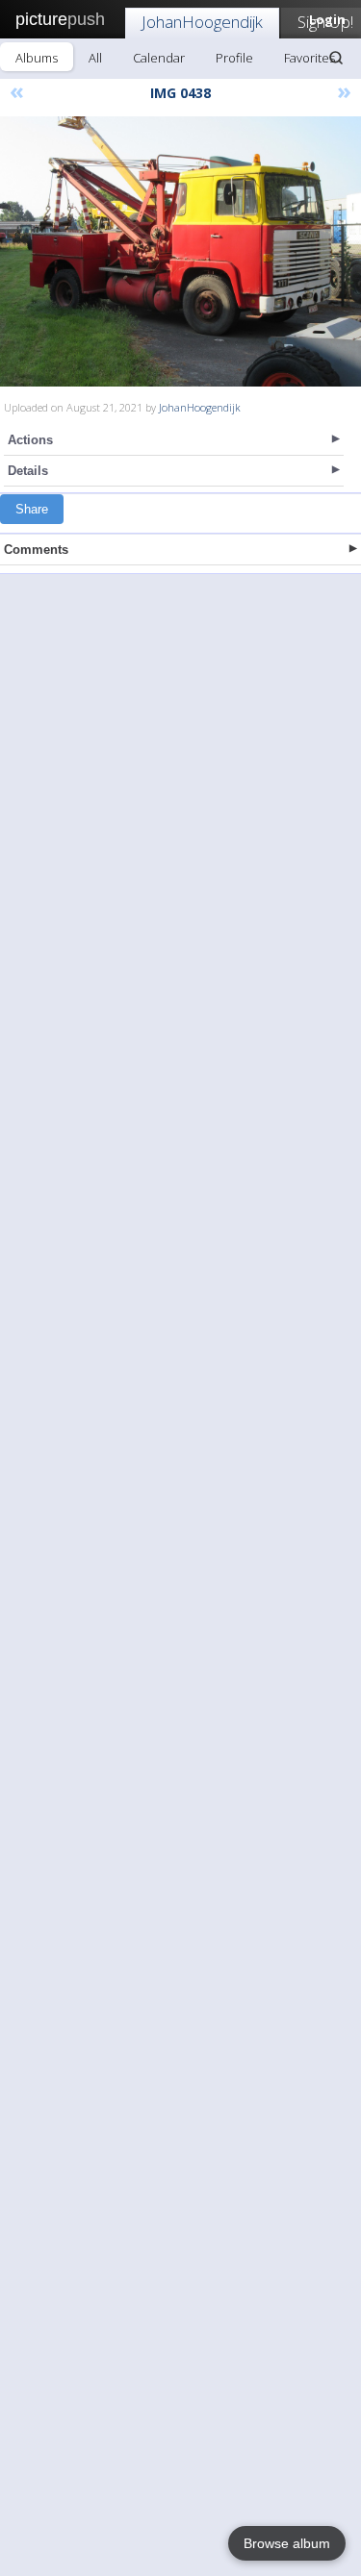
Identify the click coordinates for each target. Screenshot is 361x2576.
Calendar (159, 58)
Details (28, 471)
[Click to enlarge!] (180, 251)
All (95, 58)
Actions (30, 440)
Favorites (309, 58)
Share (32, 509)
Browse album (287, 2543)
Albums (37, 58)
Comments (36, 550)
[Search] (336, 58)
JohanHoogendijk (202, 22)
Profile (234, 58)
